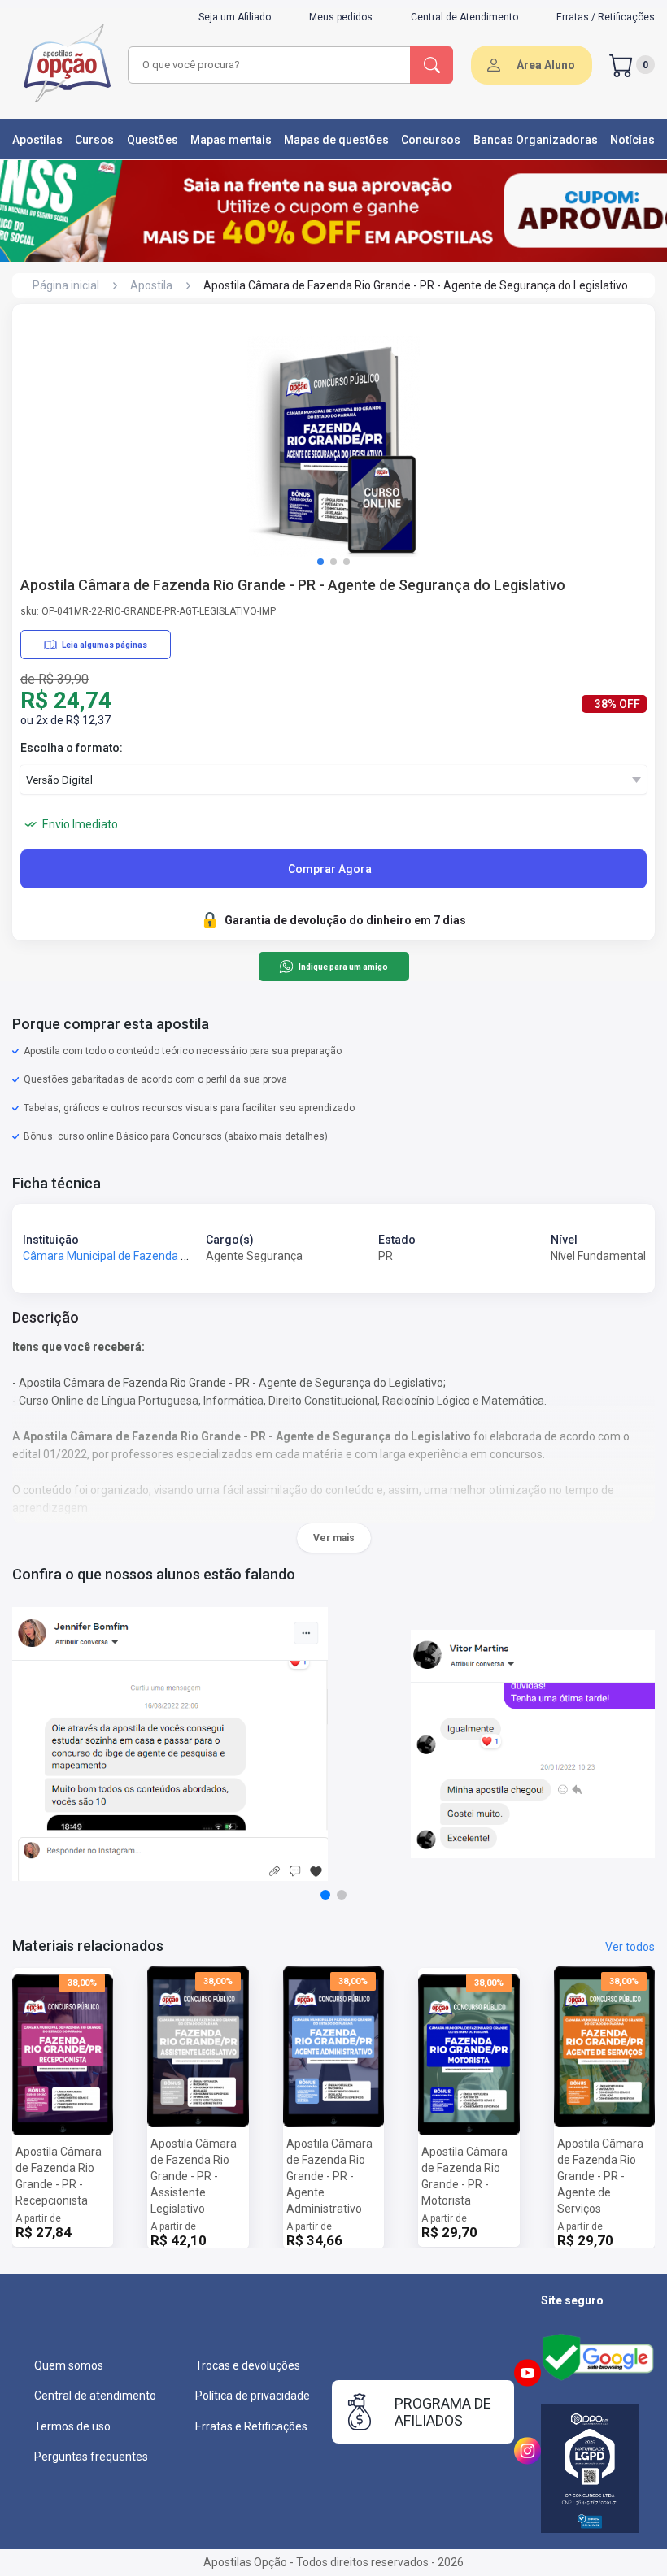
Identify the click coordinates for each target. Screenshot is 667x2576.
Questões (153, 140)
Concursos (431, 140)
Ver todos (630, 1947)
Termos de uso (72, 2426)
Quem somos (69, 2365)
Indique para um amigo (343, 967)
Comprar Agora (330, 869)
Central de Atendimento (464, 17)
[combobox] (270, 65)
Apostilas (37, 140)
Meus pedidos (341, 17)
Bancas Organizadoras (536, 140)
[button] (320, 562)
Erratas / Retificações (606, 17)
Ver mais (334, 1538)
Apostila (151, 285)
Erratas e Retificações (251, 2426)
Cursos (94, 140)
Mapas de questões (336, 140)
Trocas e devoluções (248, 2365)
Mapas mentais (231, 140)
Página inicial (66, 285)
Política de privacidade (253, 2396)
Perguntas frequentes (91, 2457)
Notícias (632, 140)
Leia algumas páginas (105, 645)
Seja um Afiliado (235, 17)
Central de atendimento (95, 2396)
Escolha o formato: (72, 748)
